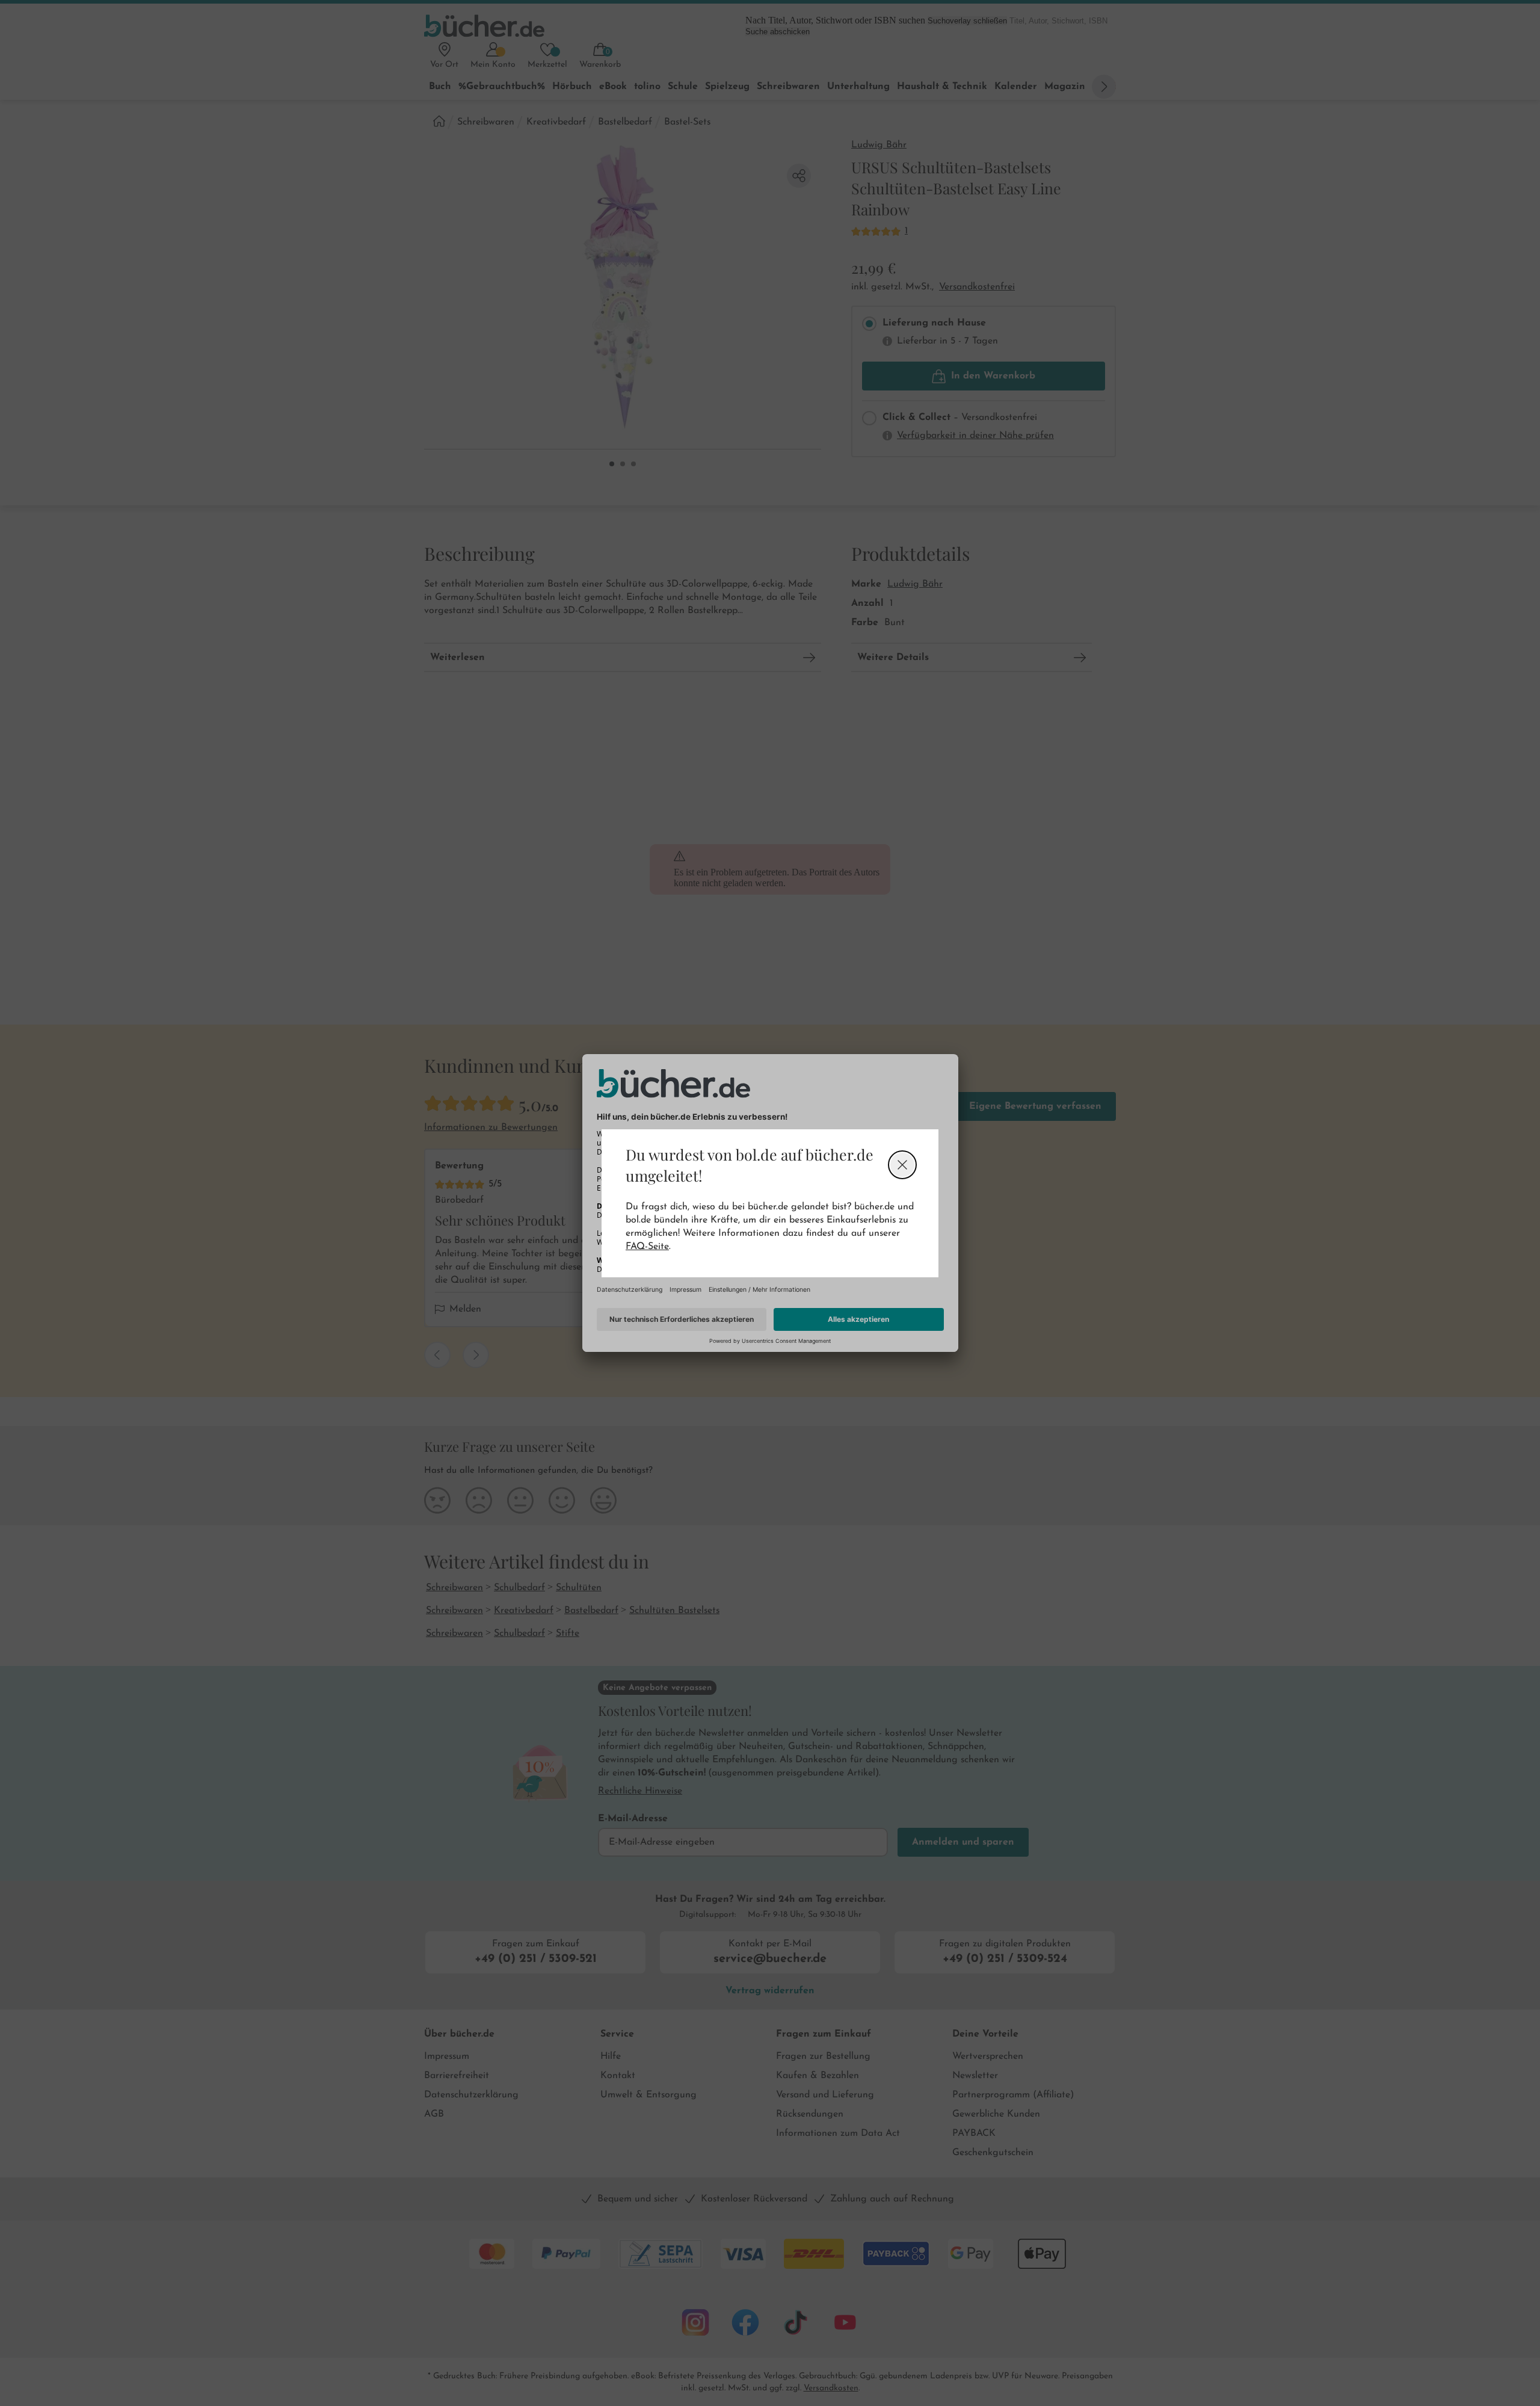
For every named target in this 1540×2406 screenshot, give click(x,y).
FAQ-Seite (647, 1247)
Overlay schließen (902, 1165)
